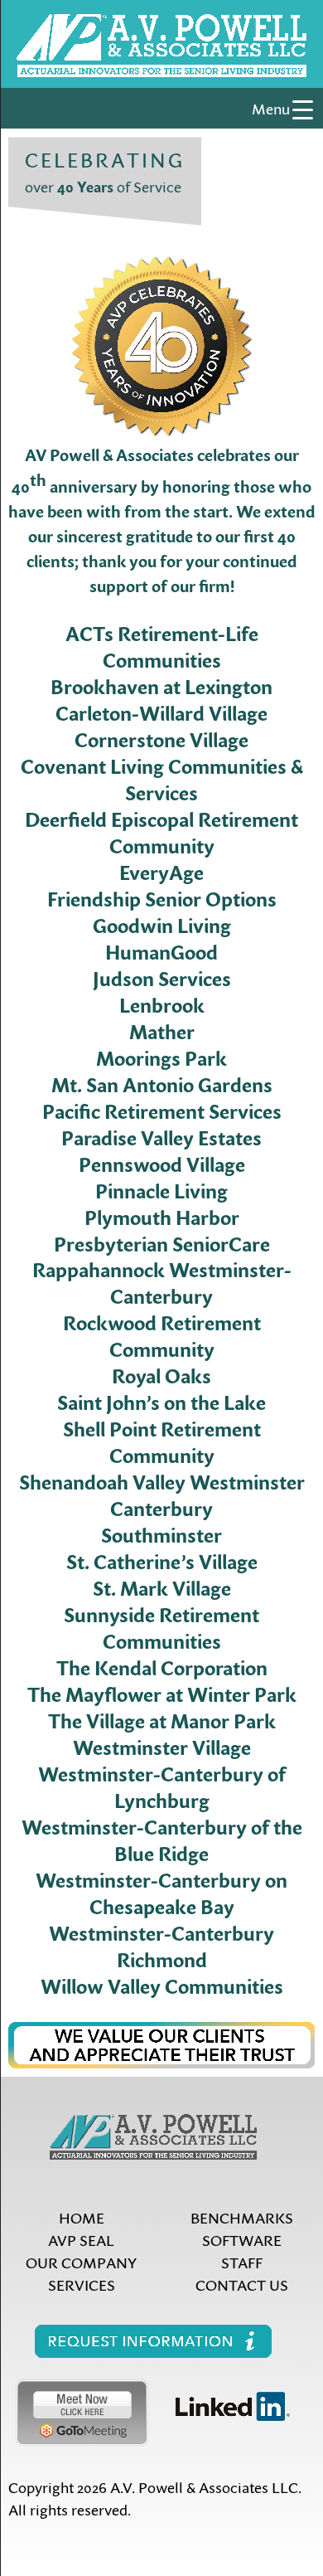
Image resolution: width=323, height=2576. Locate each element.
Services (82, 2284)
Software (242, 2240)
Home (82, 2217)
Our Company (81, 2262)
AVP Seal (81, 2240)
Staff (242, 2262)
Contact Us (242, 2284)
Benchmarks (242, 2217)
